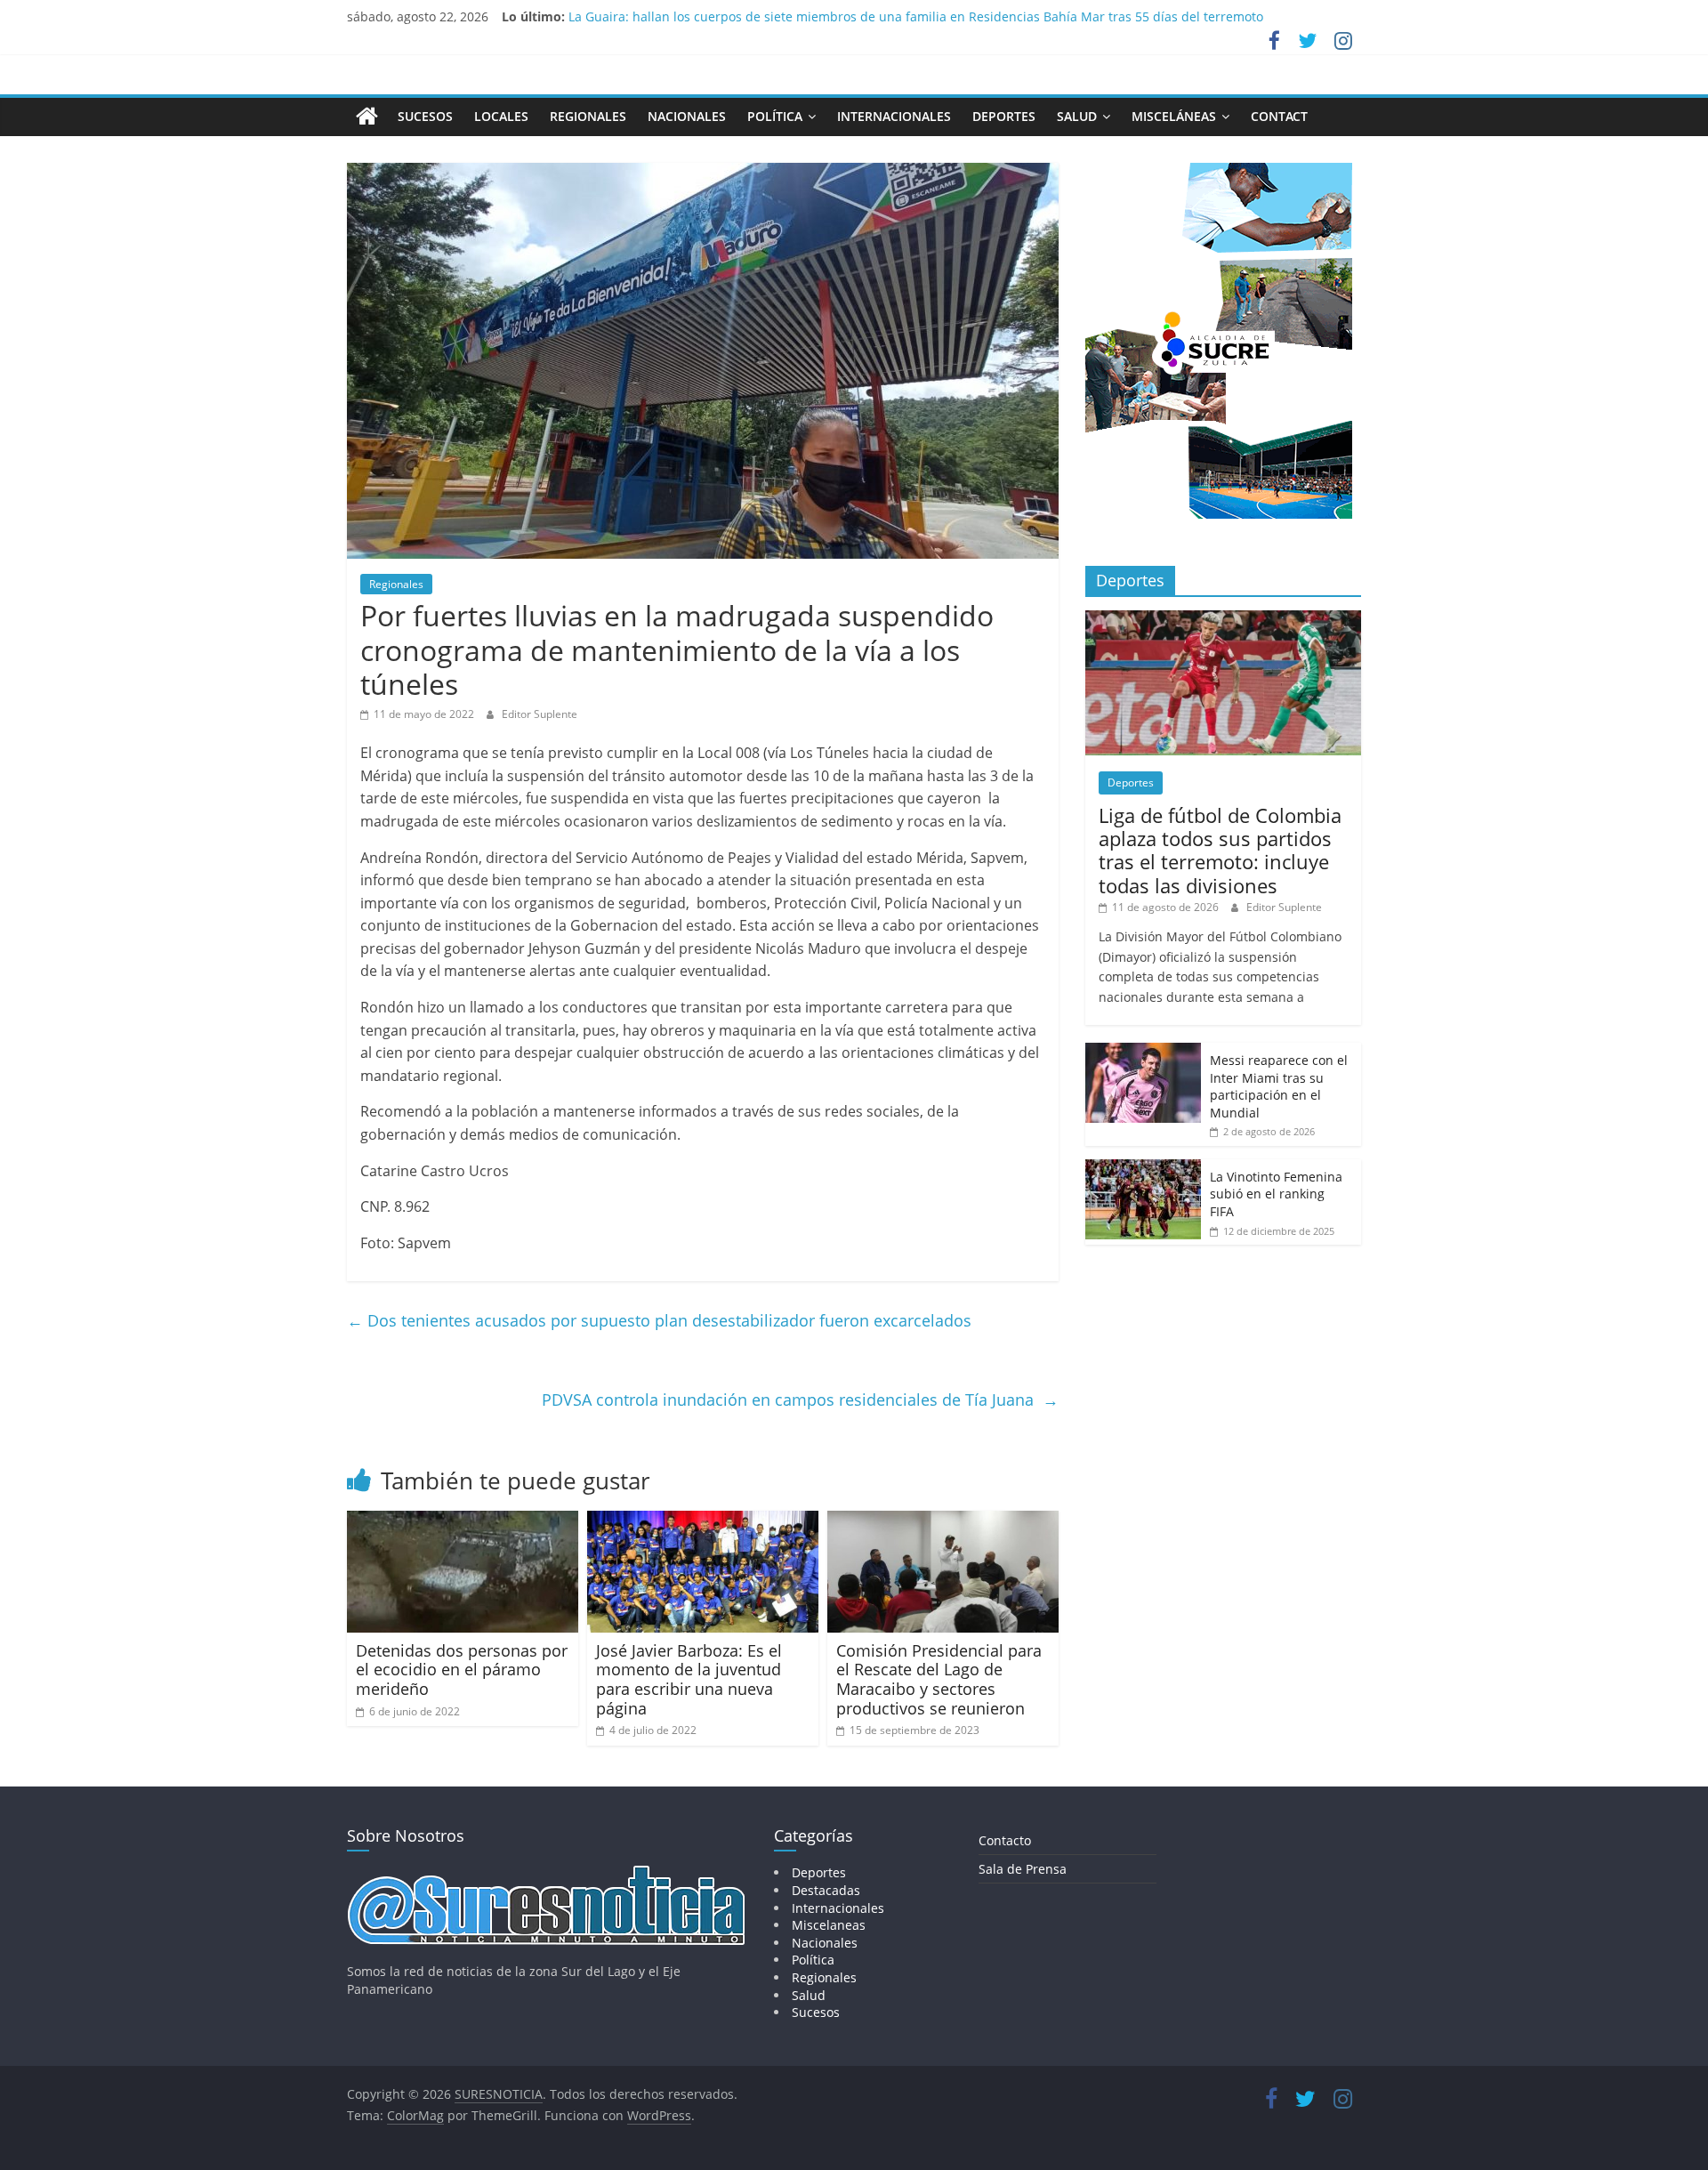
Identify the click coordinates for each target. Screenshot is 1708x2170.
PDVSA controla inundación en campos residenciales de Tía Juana (800, 1400)
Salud (1077, 116)
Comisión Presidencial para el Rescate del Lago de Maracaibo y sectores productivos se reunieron (939, 1679)
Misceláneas (1174, 116)
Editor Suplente (540, 714)
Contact (1279, 116)
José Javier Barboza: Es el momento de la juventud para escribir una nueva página (689, 1679)
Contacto (1005, 1840)
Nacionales (687, 116)
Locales (501, 116)
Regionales (588, 116)
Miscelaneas (829, 1925)
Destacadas (826, 1890)
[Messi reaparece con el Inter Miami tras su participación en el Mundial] (1143, 1052)
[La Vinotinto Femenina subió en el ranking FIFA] (1143, 1169)
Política (775, 116)
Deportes (1004, 116)
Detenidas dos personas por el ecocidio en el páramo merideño (462, 1670)
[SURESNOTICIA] (367, 116)
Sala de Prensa (1023, 1869)
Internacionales (894, 116)
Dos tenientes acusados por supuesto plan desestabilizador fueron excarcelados (659, 1320)
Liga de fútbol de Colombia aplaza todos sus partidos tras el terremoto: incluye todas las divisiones (1220, 850)
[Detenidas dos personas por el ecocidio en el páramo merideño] (463, 1521)
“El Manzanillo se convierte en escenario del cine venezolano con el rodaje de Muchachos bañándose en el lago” (905, 16)
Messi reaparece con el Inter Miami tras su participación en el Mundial (1279, 1086)
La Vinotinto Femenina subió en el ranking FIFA (1276, 1194)
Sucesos (425, 116)
